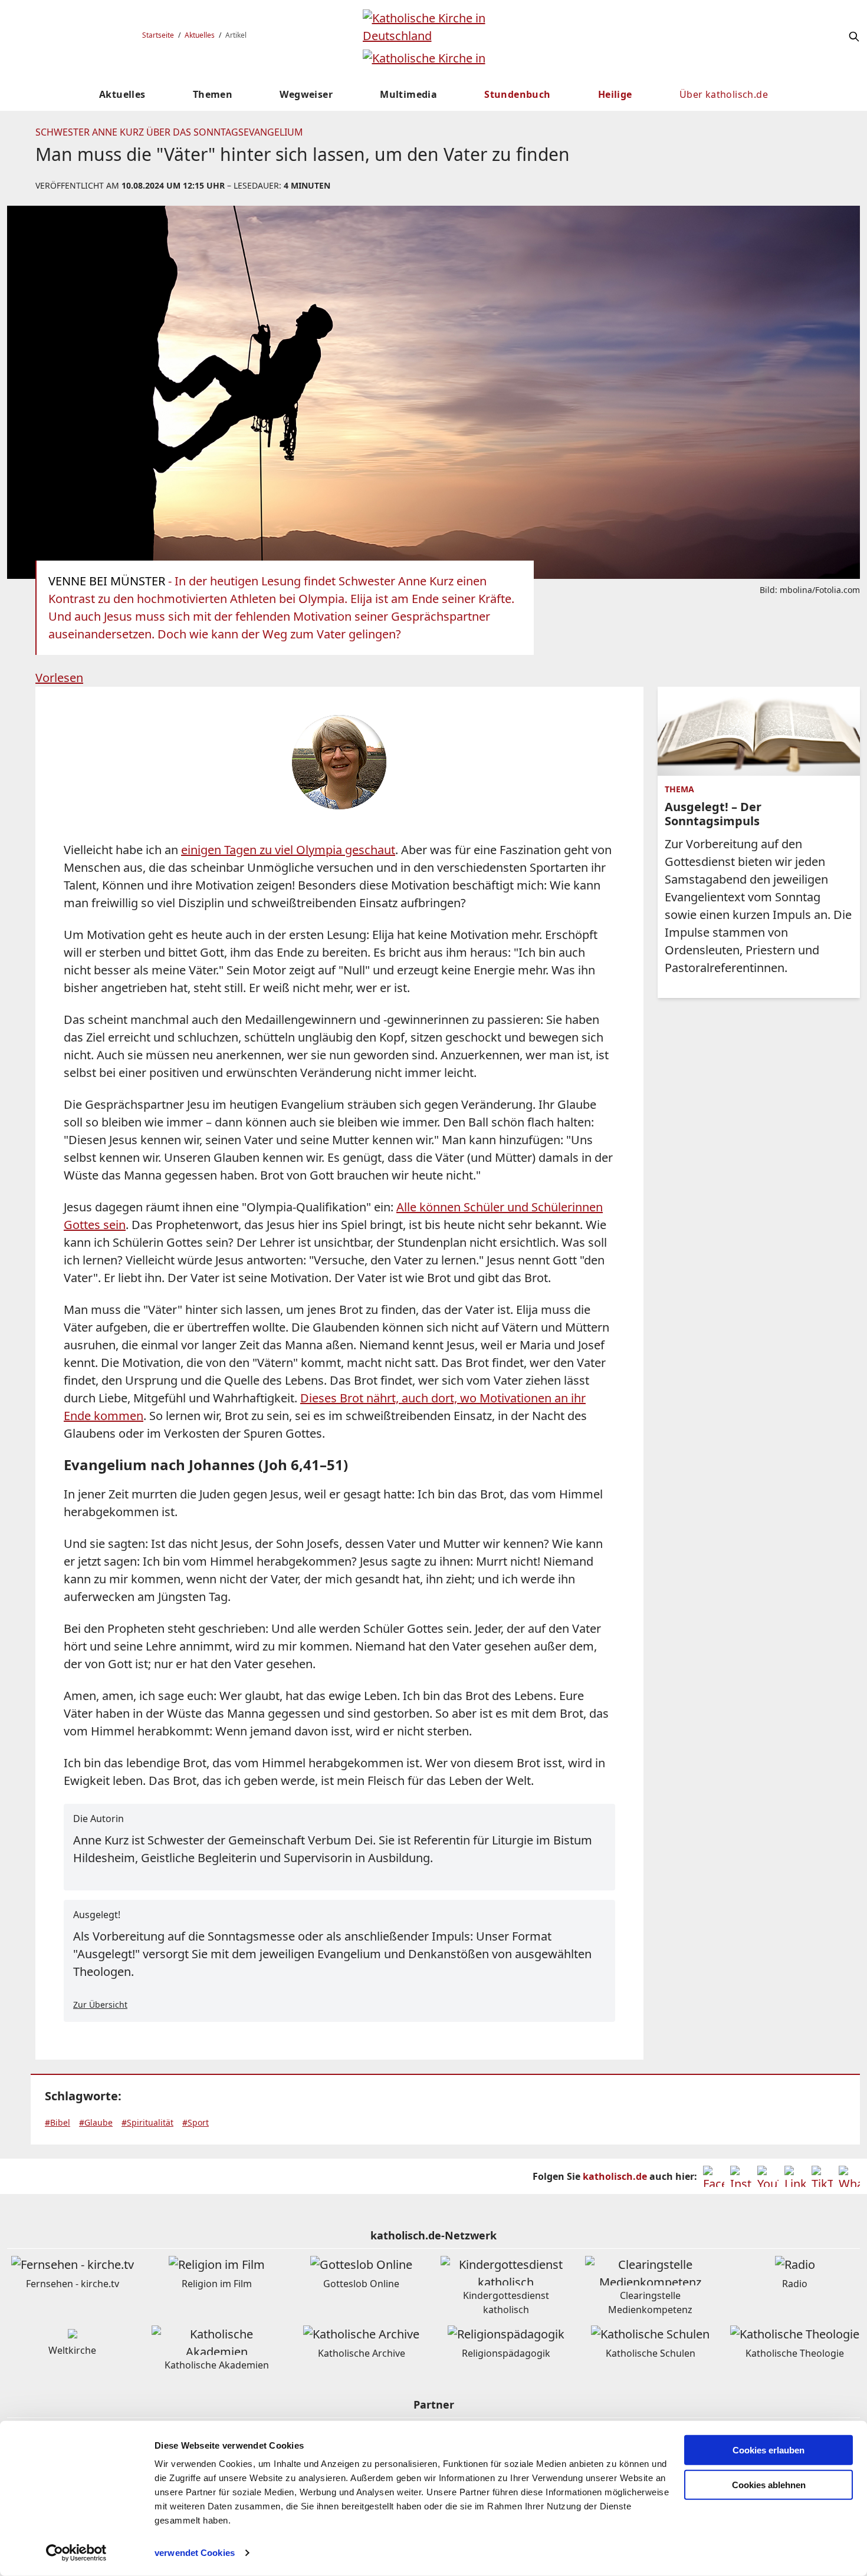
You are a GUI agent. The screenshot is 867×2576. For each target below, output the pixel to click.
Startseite (158, 35)
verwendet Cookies (195, 2553)
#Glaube (96, 2122)
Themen (213, 94)
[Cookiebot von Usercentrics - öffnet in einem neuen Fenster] (76, 2553)
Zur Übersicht (100, 2005)
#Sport (196, 2122)
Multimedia (408, 94)
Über (724, 94)
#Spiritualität (147, 2122)
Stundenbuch (517, 94)
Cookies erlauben (769, 2450)
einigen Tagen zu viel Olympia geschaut (288, 850)
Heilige (615, 94)
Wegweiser (306, 94)
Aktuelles (200, 35)
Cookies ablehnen (769, 2485)
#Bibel (58, 2122)
